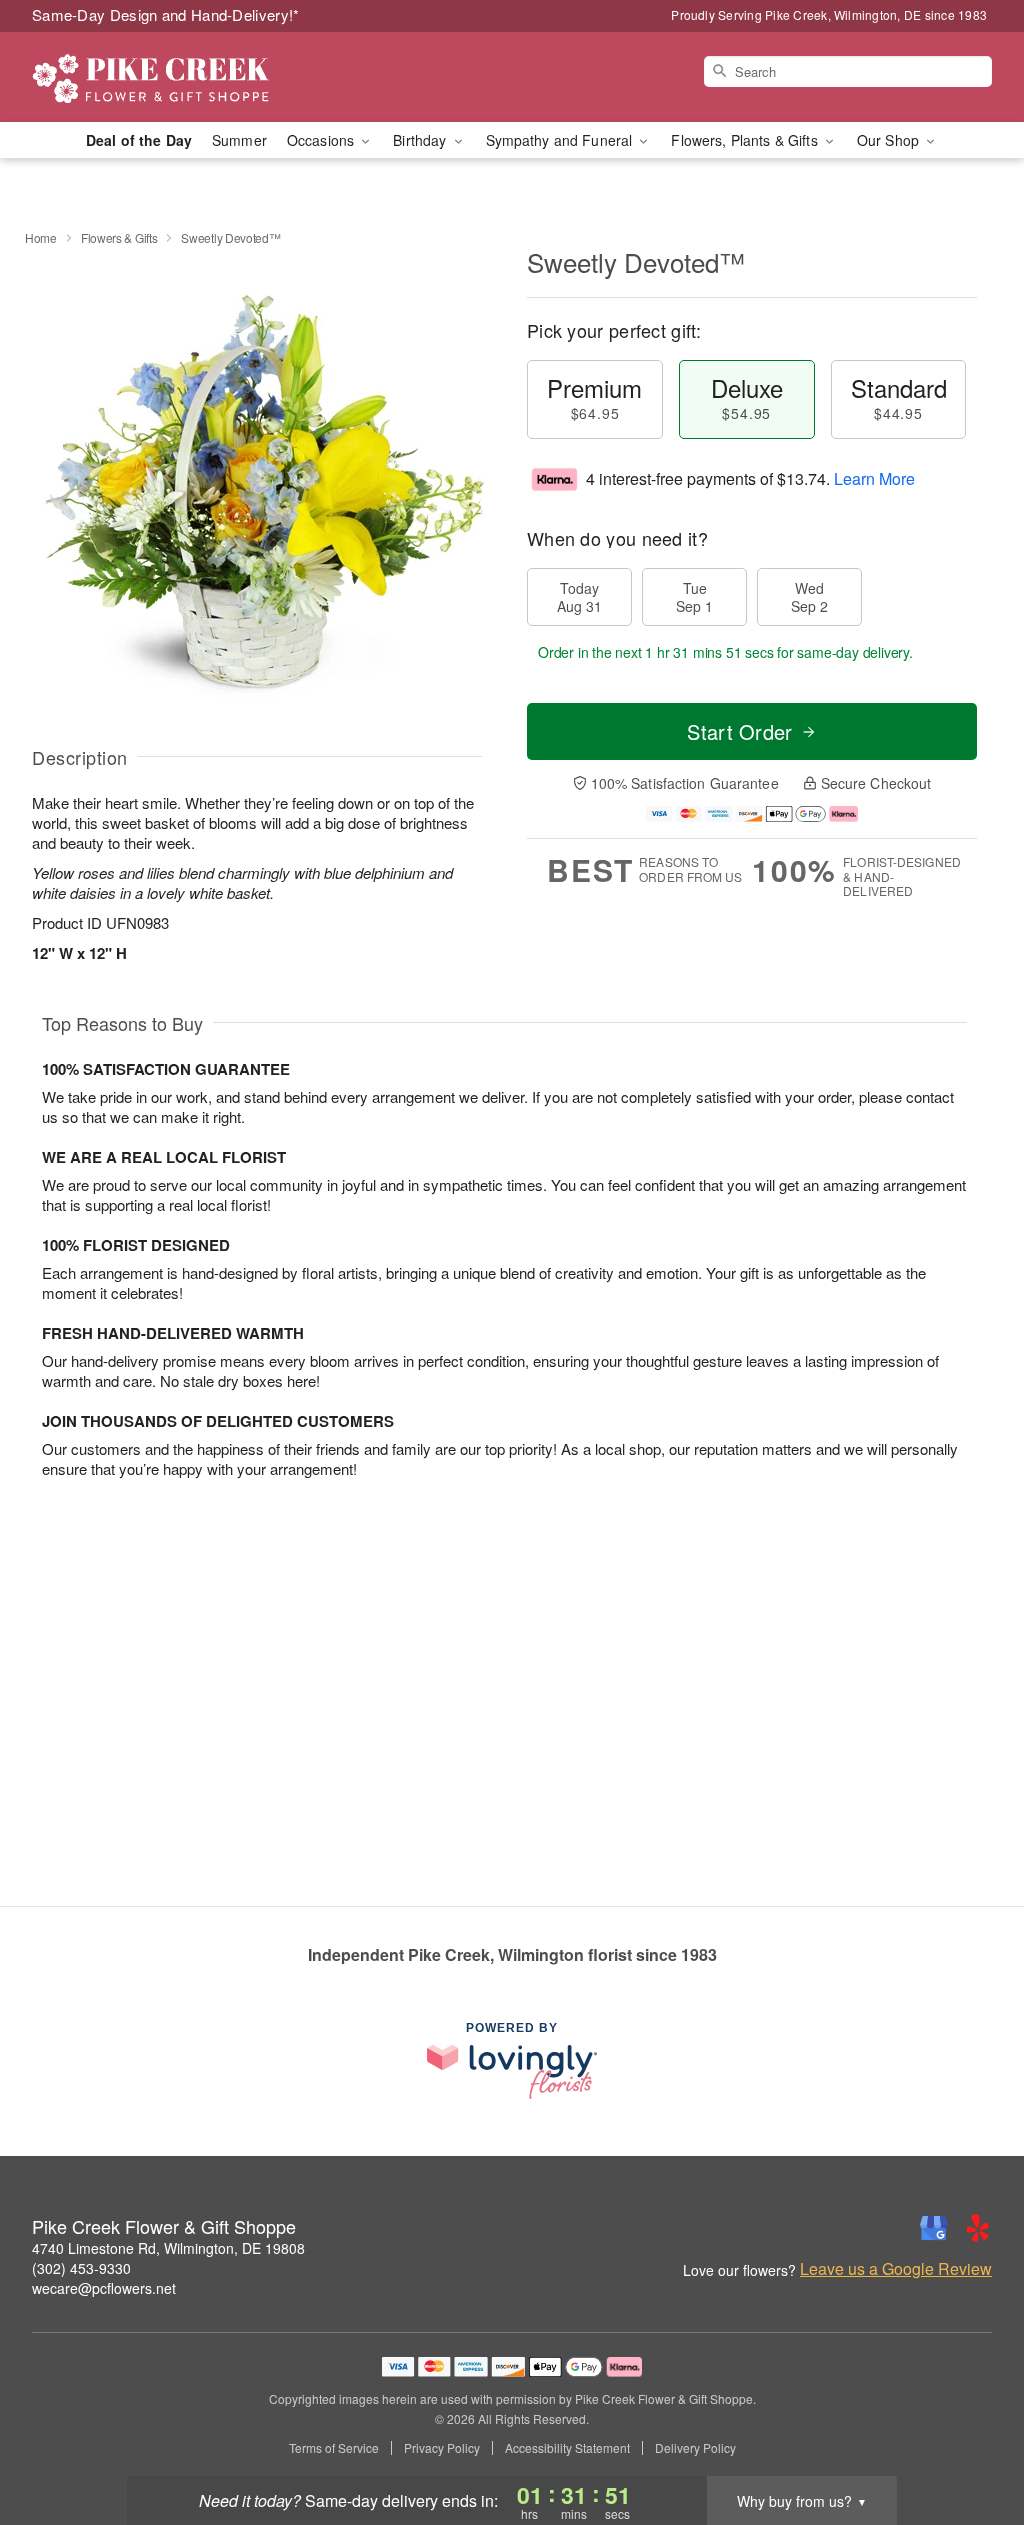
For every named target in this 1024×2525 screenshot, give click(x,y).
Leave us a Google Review (896, 2269)
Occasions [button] (322, 140)
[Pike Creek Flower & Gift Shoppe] (176, 77)
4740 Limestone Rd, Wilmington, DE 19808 (168, 2248)
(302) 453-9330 (81, 2268)
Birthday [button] (421, 140)
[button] (971, 2440)
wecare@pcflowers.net (104, 2288)
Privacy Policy (442, 2448)
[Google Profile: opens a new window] (934, 2228)
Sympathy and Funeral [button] (561, 140)
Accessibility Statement (567, 2448)
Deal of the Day (139, 140)
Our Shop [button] (890, 140)
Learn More (874, 478)
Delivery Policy (695, 2448)
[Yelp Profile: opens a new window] (978, 2228)
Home (41, 237)
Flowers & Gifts (119, 237)
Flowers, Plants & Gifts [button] (746, 140)
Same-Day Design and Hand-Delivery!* (166, 14)
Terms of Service (334, 2448)
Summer (239, 140)
